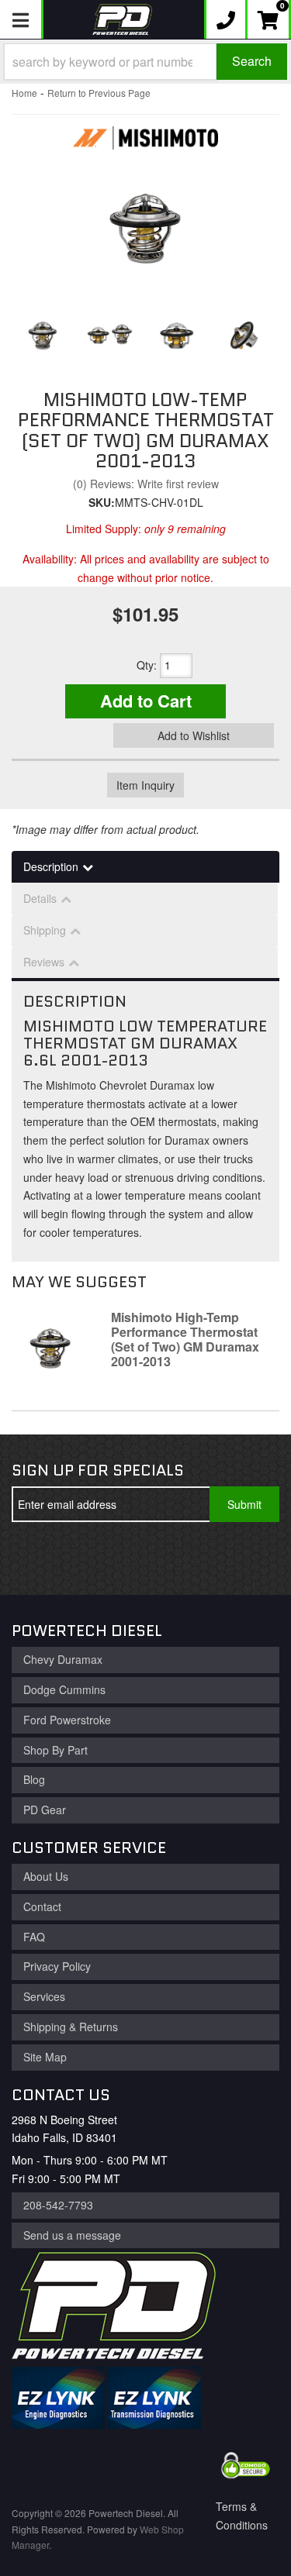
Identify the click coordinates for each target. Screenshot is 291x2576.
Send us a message (72, 2235)
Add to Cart (146, 701)
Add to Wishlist (194, 735)
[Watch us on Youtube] (87, 1558)
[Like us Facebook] (36, 1558)
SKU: (102, 502)
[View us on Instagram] (138, 1558)
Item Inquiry (145, 785)
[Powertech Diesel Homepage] (122, 19)
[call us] (226, 19)
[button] (145, 62)
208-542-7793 (58, 2205)
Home (24, 93)
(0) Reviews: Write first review (146, 484)
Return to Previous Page (99, 93)
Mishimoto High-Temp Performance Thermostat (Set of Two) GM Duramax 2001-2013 (185, 1340)
